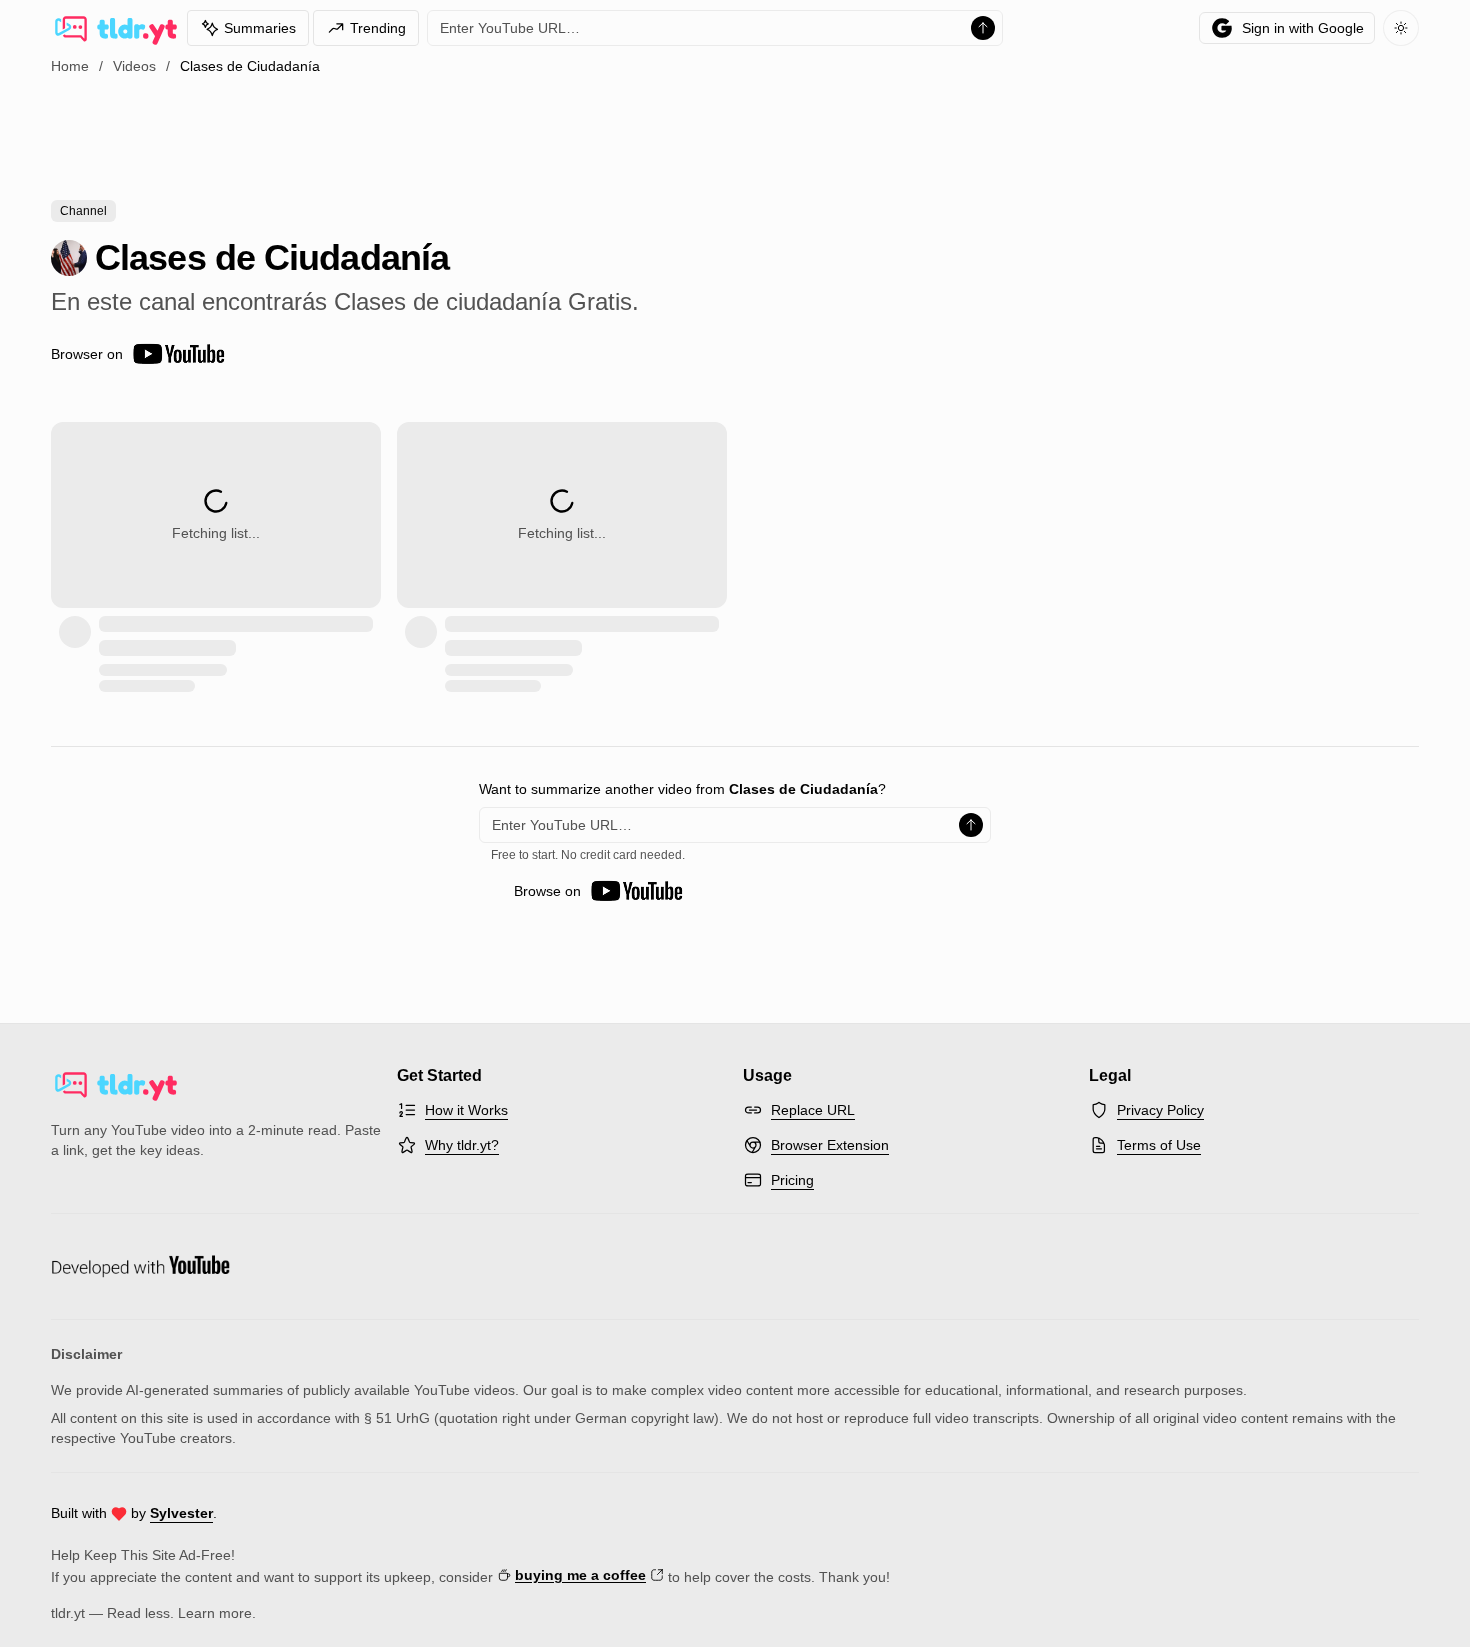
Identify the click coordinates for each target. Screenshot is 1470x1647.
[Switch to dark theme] (1401, 28)
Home (70, 66)
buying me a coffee (580, 1575)
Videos (134, 66)
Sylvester (181, 1513)
